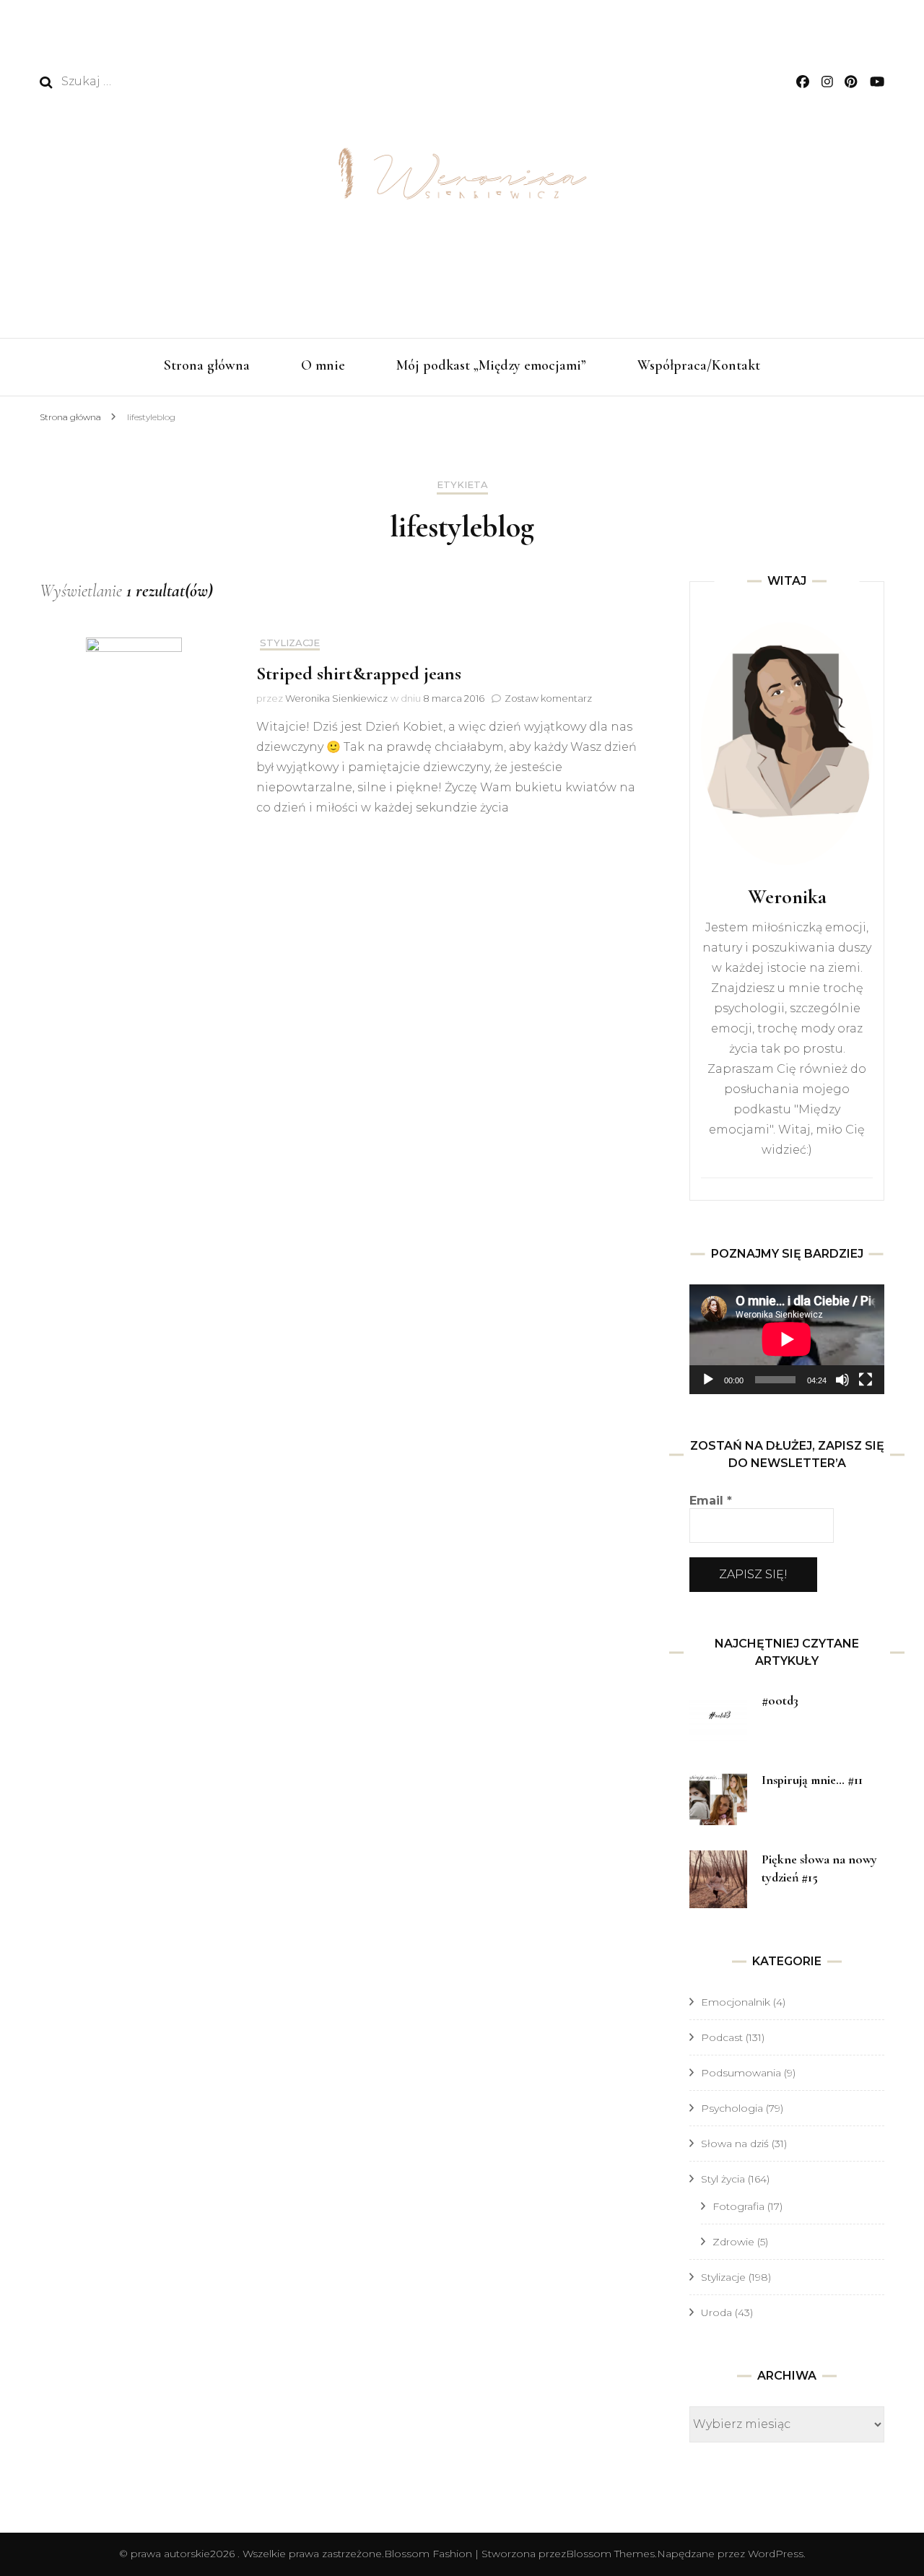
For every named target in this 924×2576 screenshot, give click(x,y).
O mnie (323, 365)
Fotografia (738, 2206)
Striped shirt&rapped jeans (359, 673)
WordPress (776, 2554)
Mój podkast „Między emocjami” (491, 365)
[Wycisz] (842, 1380)
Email (711, 1501)
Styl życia (723, 2179)
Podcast (722, 2037)
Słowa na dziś (735, 2144)
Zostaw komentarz (548, 698)
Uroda (716, 2312)
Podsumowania (741, 2073)
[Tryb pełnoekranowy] (866, 1380)
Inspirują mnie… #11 (812, 1780)
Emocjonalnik (736, 2002)
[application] (787, 1339)
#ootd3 (780, 1700)
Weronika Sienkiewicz (336, 698)
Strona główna (207, 365)
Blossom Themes (610, 2554)
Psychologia (732, 2108)
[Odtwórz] (708, 1380)
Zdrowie (733, 2242)
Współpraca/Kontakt (699, 365)
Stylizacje (290, 643)
